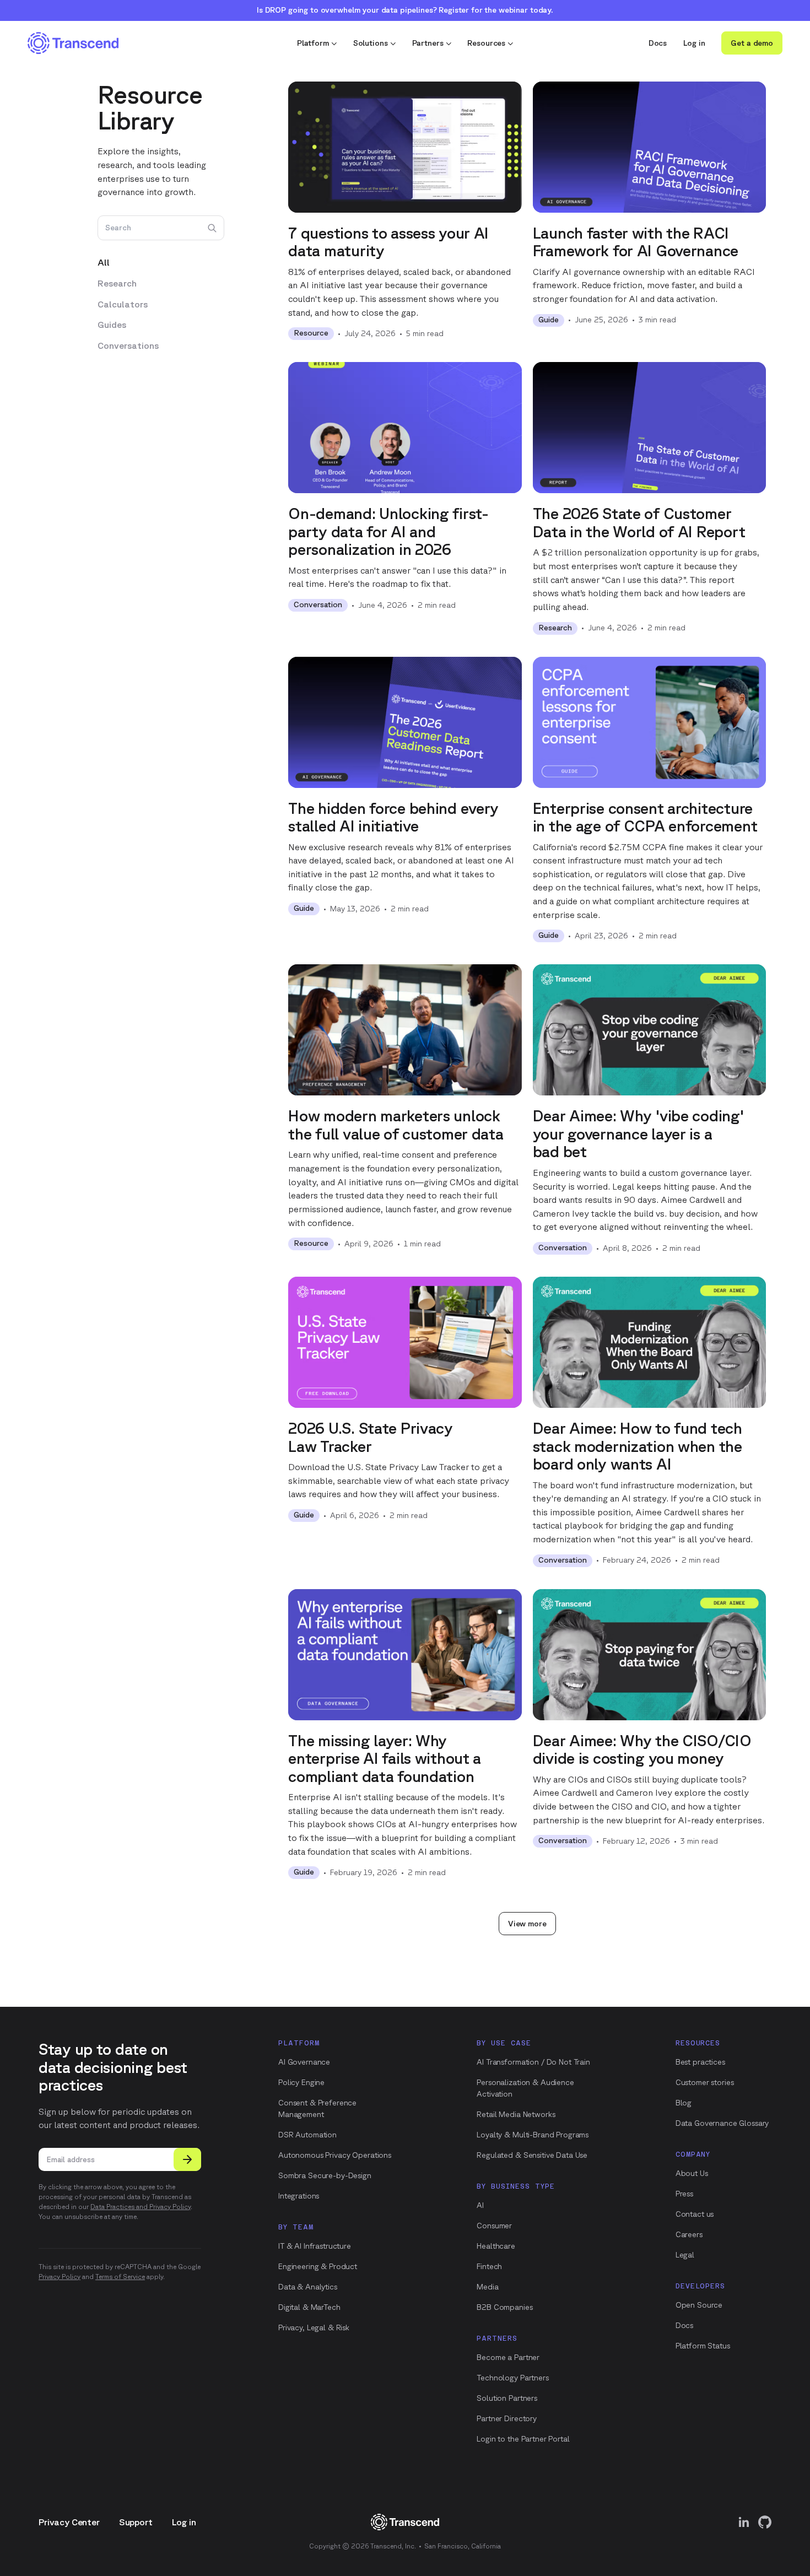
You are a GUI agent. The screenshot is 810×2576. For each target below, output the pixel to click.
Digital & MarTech (309, 2307)
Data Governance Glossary (722, 2123)
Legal (685, 2255)
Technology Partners (512, 2378)
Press (684, 2194)
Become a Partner (508, 2357)
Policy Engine (301, 2082)
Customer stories (705, 2082)
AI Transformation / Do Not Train (533, 2062)
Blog (684, 2103)
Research (117, 283)
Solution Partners (507, 2398)
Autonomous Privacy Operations (335, 2155)
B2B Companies (504, 2307)
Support (136, 2522)
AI (480, 2205)
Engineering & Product (318, 2266)
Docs (658, 43)
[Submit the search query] (212, 228)
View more (527, 1924)
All (104, 263)
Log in (694, 43)
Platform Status (703, 2346)
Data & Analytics (308, 2287)
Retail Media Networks (516, 2114)
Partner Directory (507, 2418)
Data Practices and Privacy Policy (141, 2207)
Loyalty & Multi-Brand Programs (533, 2135)
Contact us (695, 2214)
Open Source (699, 2305)
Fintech (489, 2266)
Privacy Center (69, 2522)
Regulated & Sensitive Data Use (532, 2155)
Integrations (299, 2196)
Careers (689, 2234)
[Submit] (187, 2159)
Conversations (128, 346)
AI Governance (304, 2062)
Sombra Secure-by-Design (325, 2175)
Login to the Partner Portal (523, 2439)
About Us (692, 2173)
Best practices (700, 2062)
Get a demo (752, 43)
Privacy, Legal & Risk (314, 2327)
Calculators (123, 304)
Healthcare (496, 2246)
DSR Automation (307, 2135)
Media (487, 2287)
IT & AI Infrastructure (315, 2246)
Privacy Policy (60, 2277)
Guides (112, 325)
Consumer (494, 2226)
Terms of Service (120, 2277)
